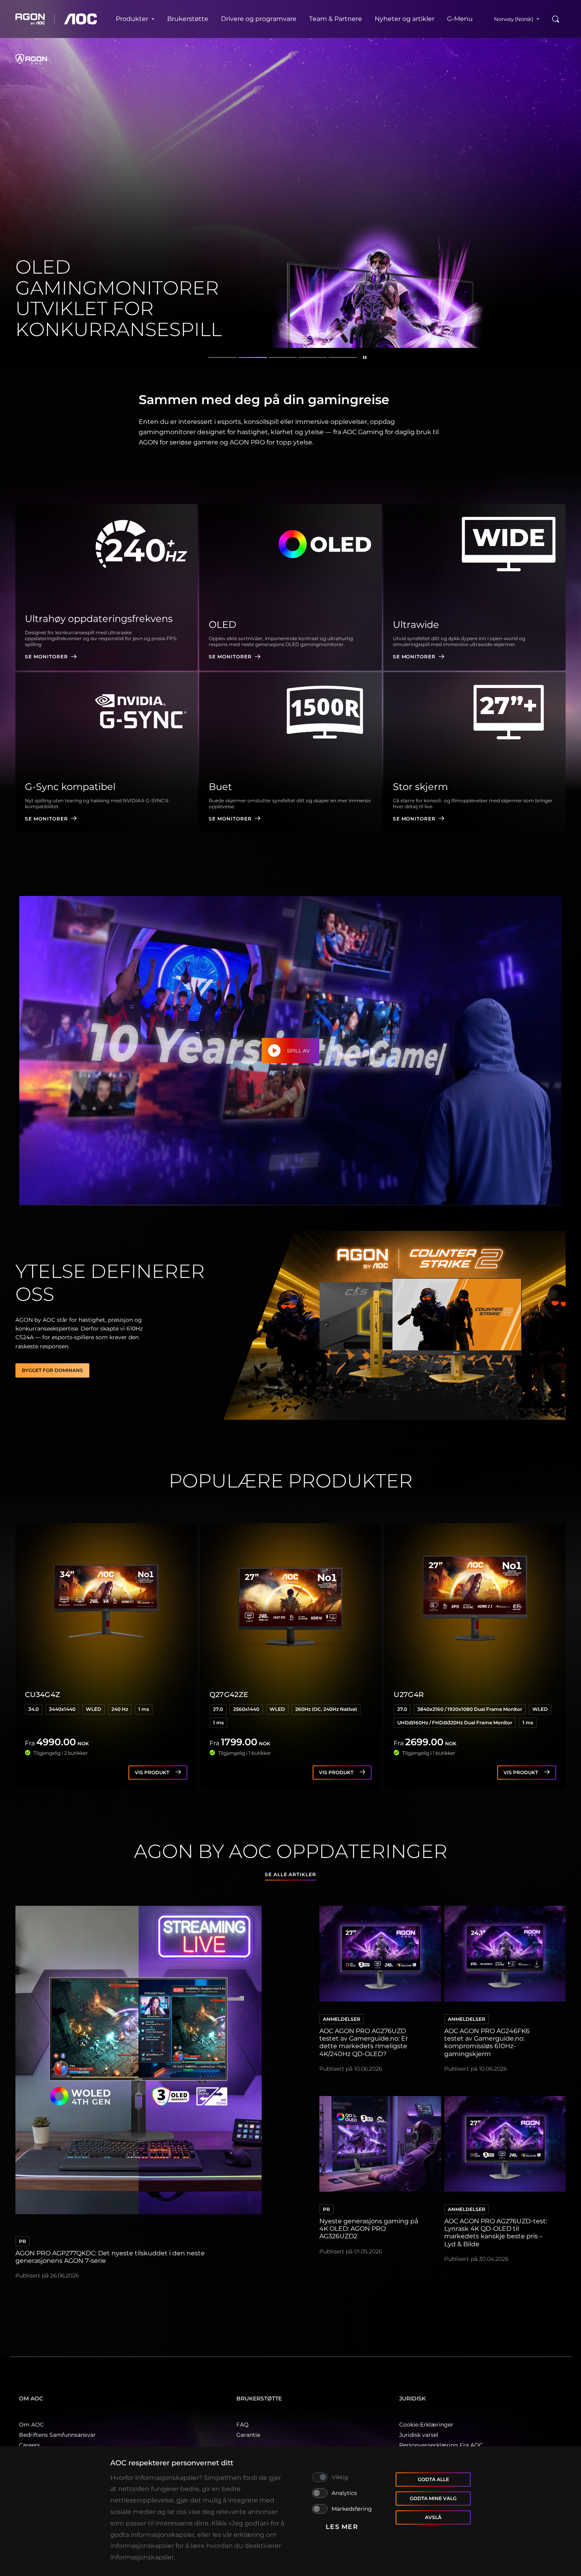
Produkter (132, 19)
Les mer (342, 2527)
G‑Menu (460, 19)
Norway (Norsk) (514, 19)
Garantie (248, 2435)
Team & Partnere (336, 19)
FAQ (242, 2425)
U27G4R (409, 1695)
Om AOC (31, 2425)
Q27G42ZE (229, 1695)
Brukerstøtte (188, 19)
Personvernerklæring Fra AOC (441, 2445)
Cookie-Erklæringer (426, 2425)
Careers (29, 2445)
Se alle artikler (290, 1874)
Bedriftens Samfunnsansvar (57, 2435)
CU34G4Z (43, 1695)
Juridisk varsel (419, 2435)
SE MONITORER (46, 657)
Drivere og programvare (259, 19)
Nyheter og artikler (405, 19)
